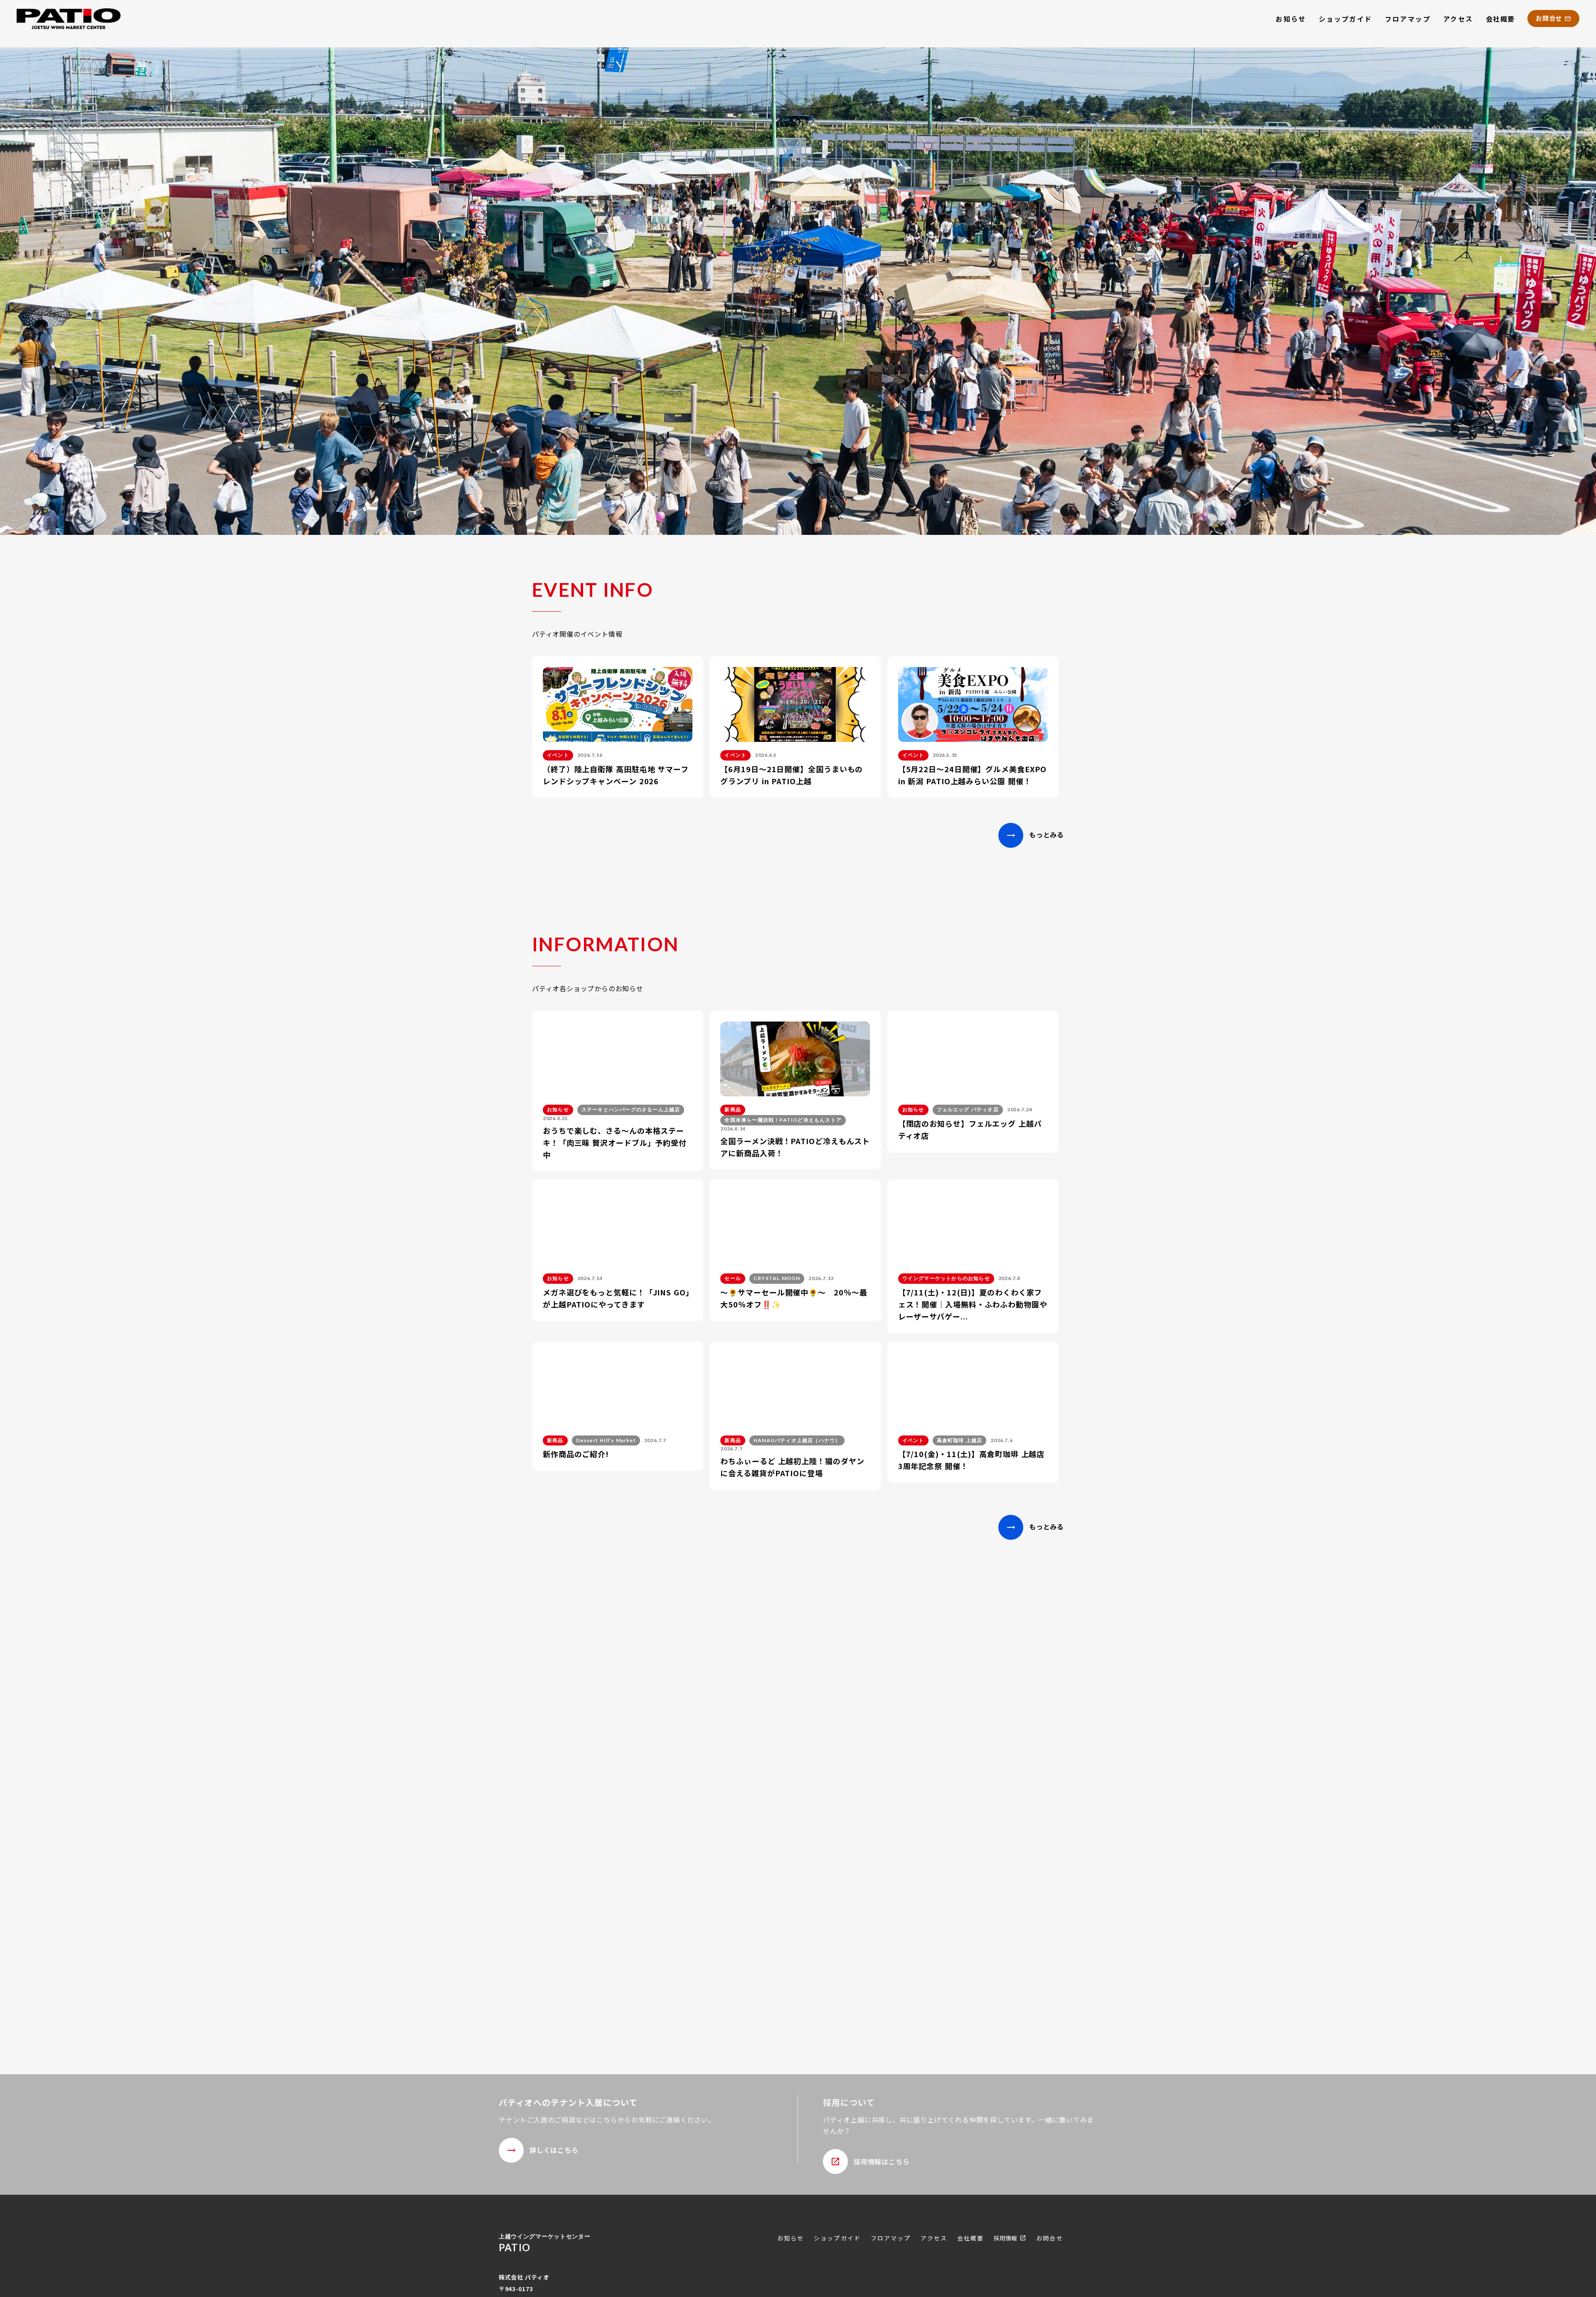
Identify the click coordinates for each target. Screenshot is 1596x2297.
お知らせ (1291, 19)
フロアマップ (1408, 19)
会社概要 (1500, 19)
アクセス (1458, 19)
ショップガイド (1346, 19)
